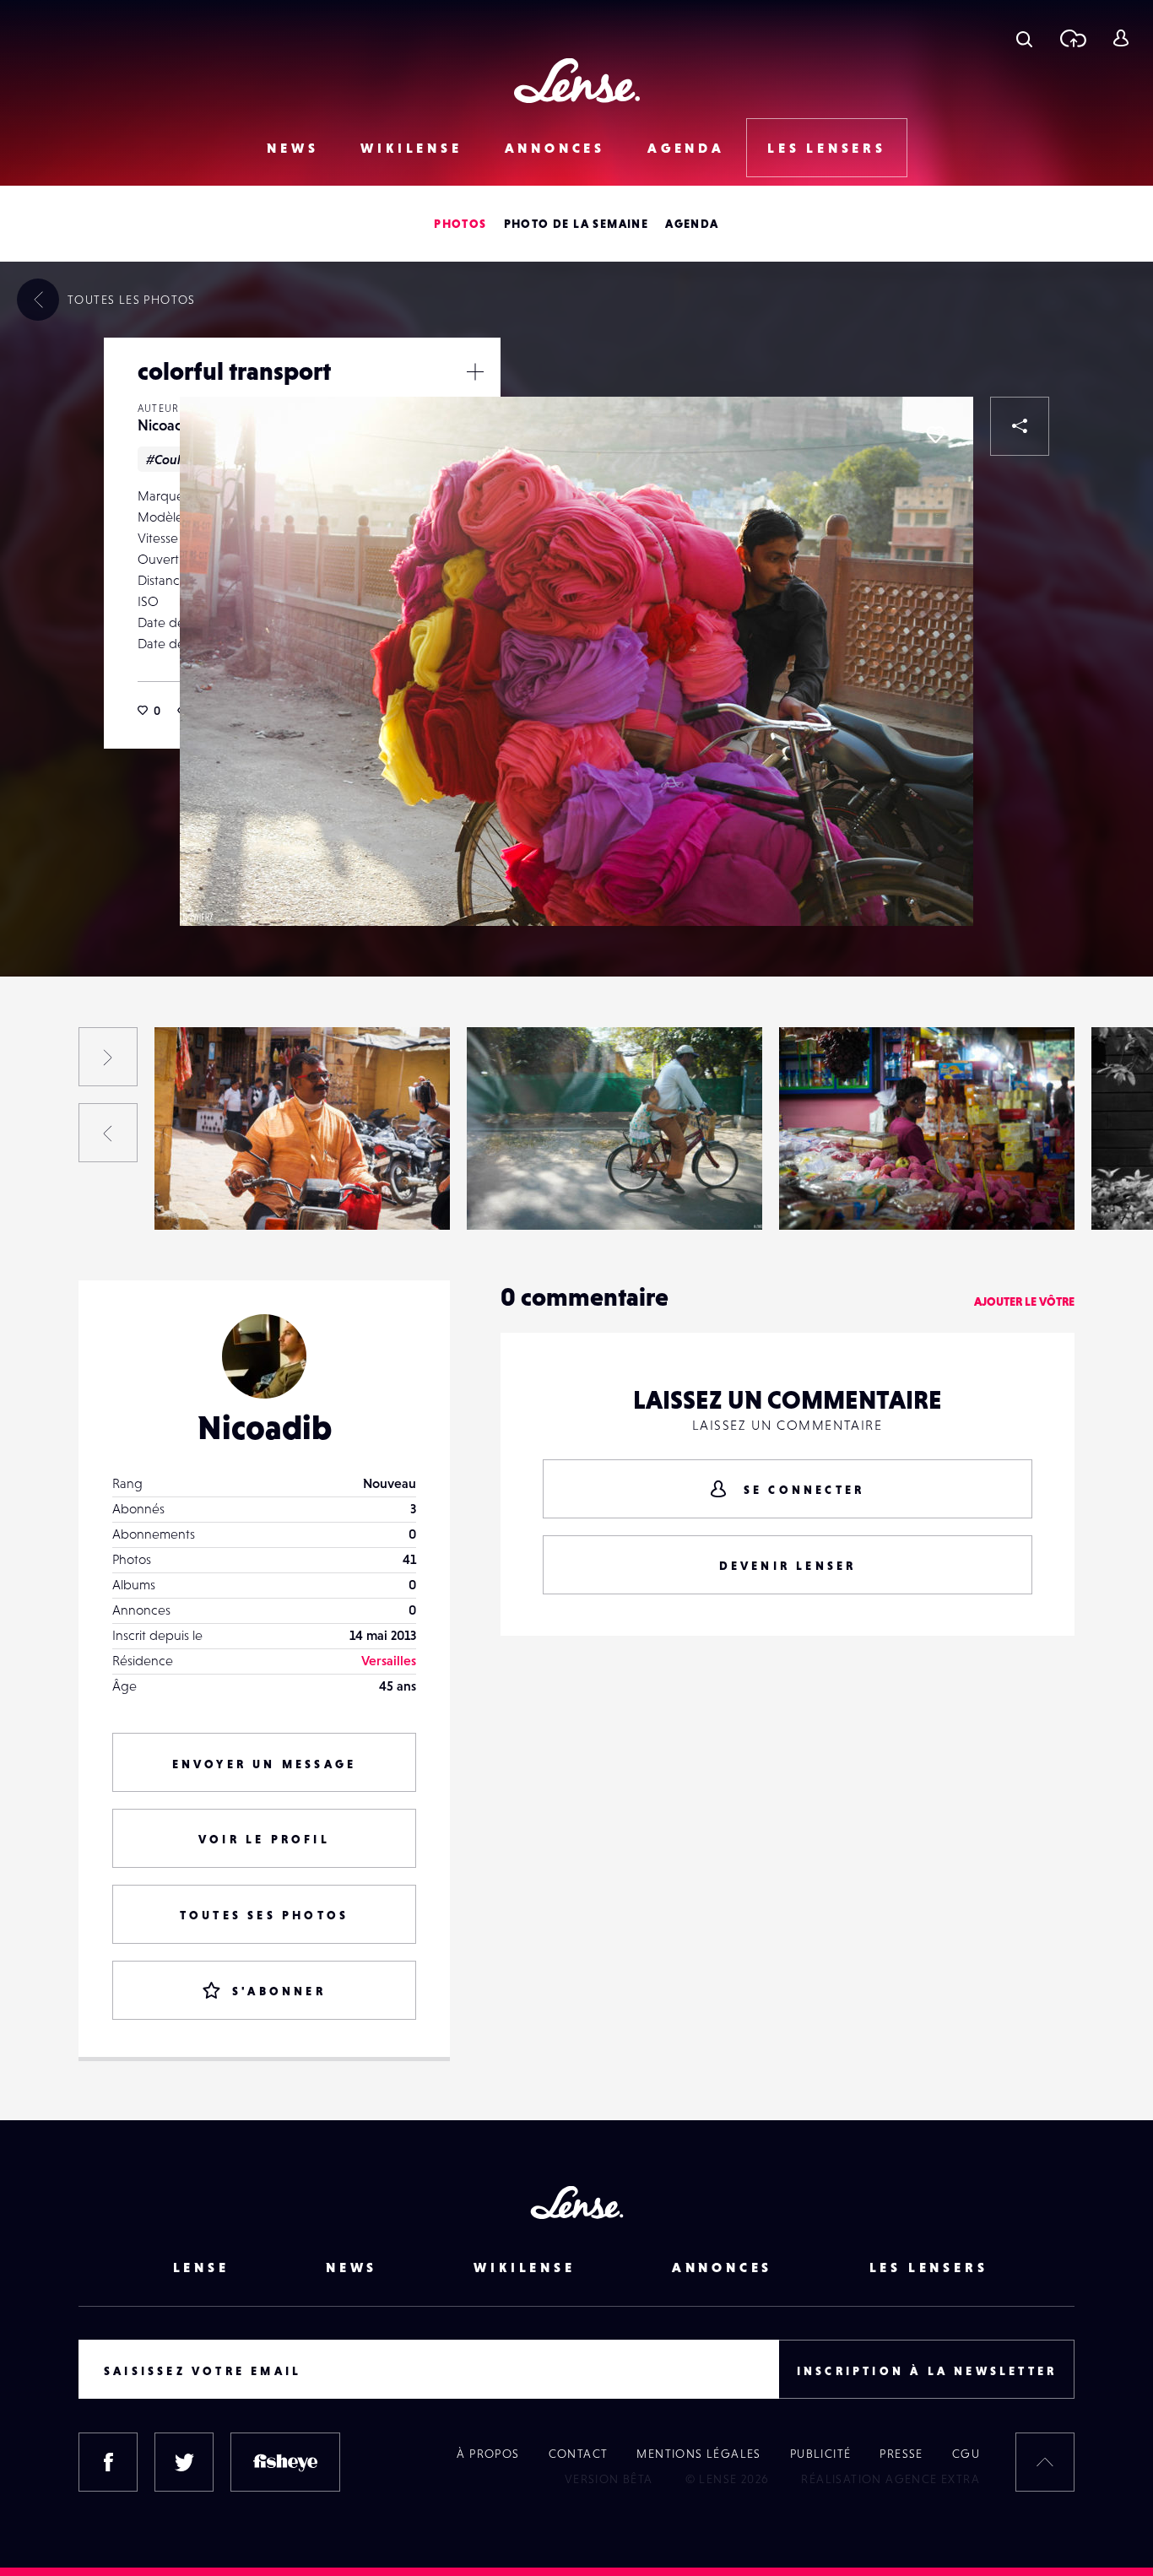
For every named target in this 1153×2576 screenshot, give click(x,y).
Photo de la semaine (576, 224)
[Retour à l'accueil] (577, 81)
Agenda (686, 148)
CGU (966, 2454)
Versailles (389, 1660)
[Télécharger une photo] (1072, 38)
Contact (579, 2454)
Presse (901, 2454)
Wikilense (411, 148)
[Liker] (935, 435)
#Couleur (173, 459)
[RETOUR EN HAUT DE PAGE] (1045, 2462)
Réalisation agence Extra (890, 2479)
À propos (488, 2454)
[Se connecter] (1121, 38)
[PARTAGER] (1020, 426)
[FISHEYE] (285, 2462)
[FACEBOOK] (108, 2462)
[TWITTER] (184, 2462)
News (292, 148)
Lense (201, 2267)
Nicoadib (167, 425)
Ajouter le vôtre (1024, 1302)
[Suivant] (108, 1057)
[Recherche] (1024, 38)
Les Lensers (827, 148)
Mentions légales (698, 2454)
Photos (460, 224)
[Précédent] (108, 1133)
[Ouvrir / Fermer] (475, 371)
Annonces (555, 148)
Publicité (821, 2454)
